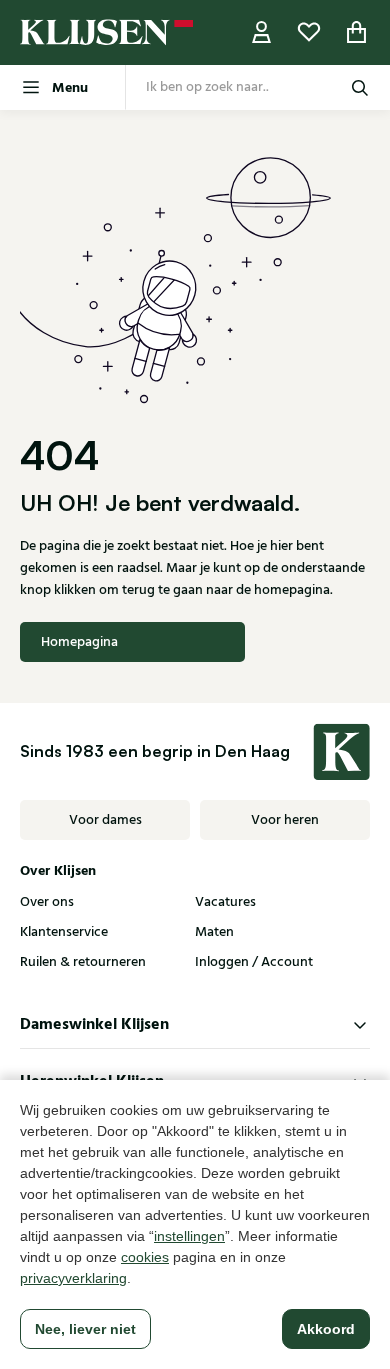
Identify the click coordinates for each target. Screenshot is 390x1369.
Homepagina (79, 642)
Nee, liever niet (85, 1329)
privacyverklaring (73, 1278)
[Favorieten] (309, 32)
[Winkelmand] (357, 32)
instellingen (189, 1236)
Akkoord (326, 1329)
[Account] (262, 32)
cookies (145, 1257)
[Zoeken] (360, 87)
